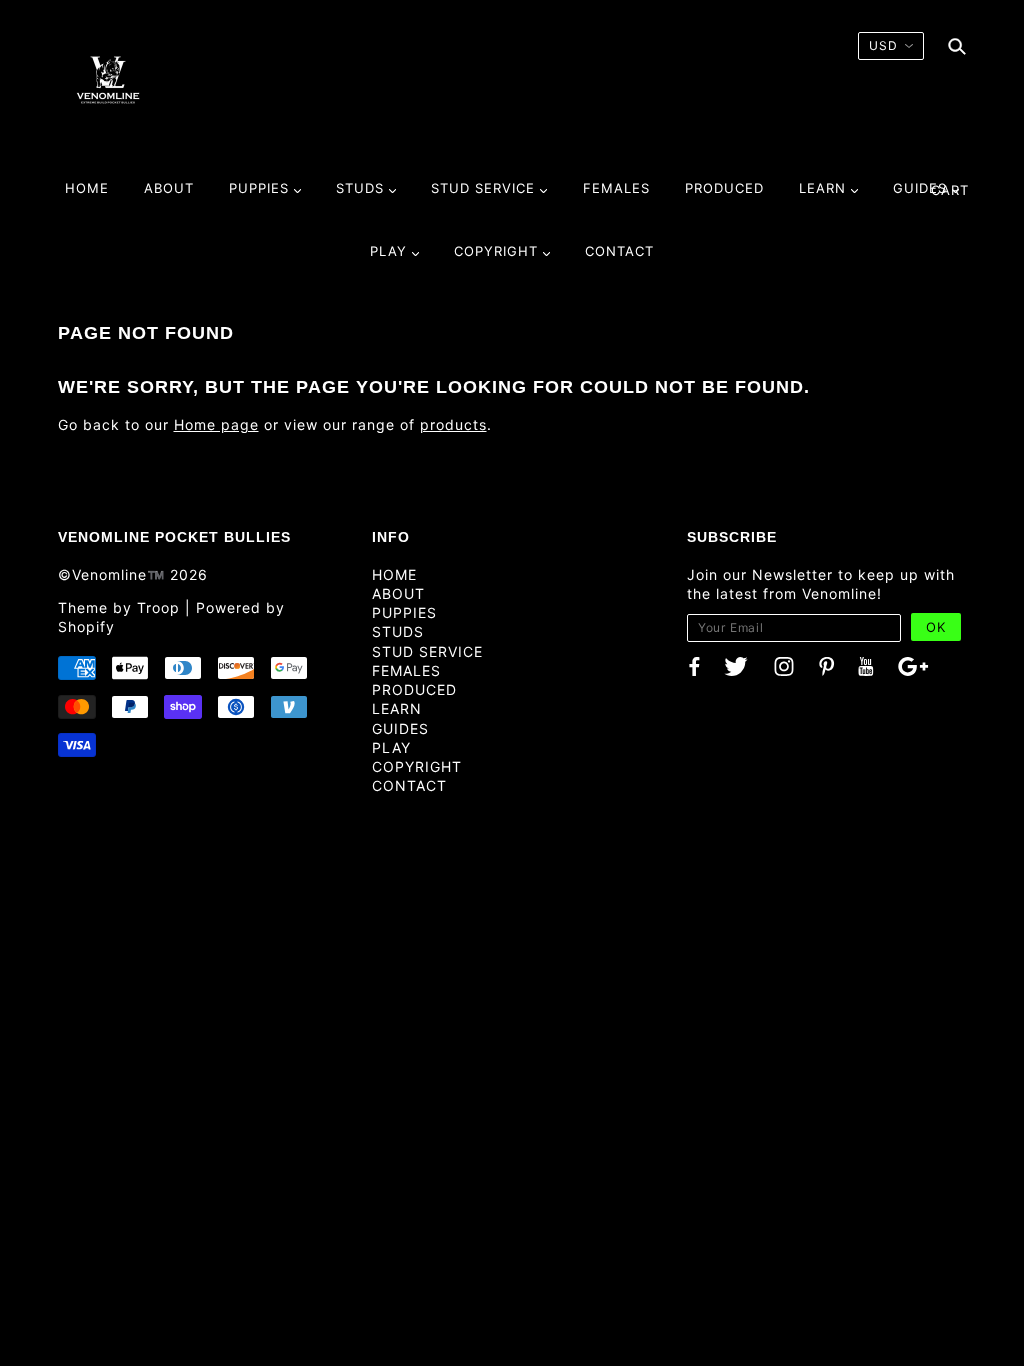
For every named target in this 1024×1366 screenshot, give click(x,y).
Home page (216, 424)
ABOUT (398, 593)
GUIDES (400, 728)
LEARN (397, 708)
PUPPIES (404, 612)
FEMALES (406, 670)
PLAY (391, 747)
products (453, 424)
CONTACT (409, 785)
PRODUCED (414, 689)
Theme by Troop (119, 607)
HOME (394, 574)
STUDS (398, 631)
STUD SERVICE (427, 651)
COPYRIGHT (417, 766)
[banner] (108, 79)
